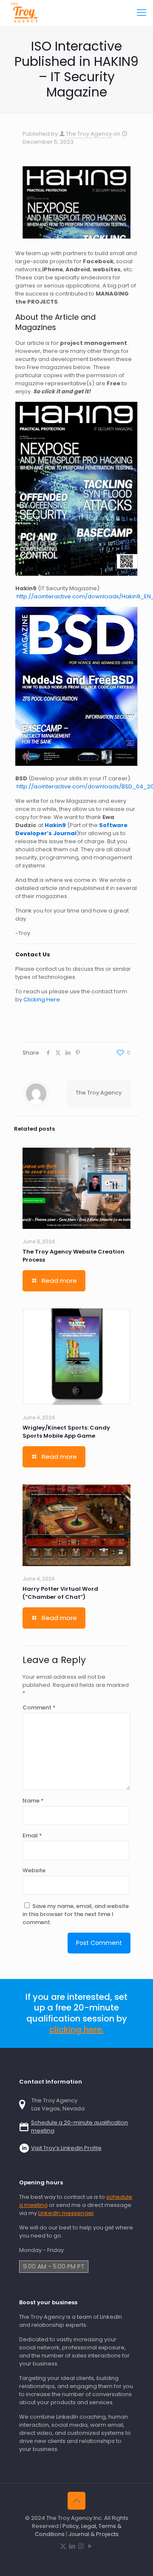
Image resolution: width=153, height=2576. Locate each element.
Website (34, 1870)
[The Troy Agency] (25, 13)
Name (33, 1801)
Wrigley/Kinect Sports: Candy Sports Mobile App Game (66, 1432)
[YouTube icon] (90, 2546)
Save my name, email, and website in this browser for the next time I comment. (76, 1914)
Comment (39, 1707)
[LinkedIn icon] (72, 2546)
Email (32, 1835)
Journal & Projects (93, 2534)
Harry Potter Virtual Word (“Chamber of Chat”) (60, 1593)
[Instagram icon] (81, 2546)
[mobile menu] (142, 13)
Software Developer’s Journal (71, 829)
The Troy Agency (89, 134)
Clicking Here (42, 999)
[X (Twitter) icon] (63, 2546)
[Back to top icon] (76, 2501)
